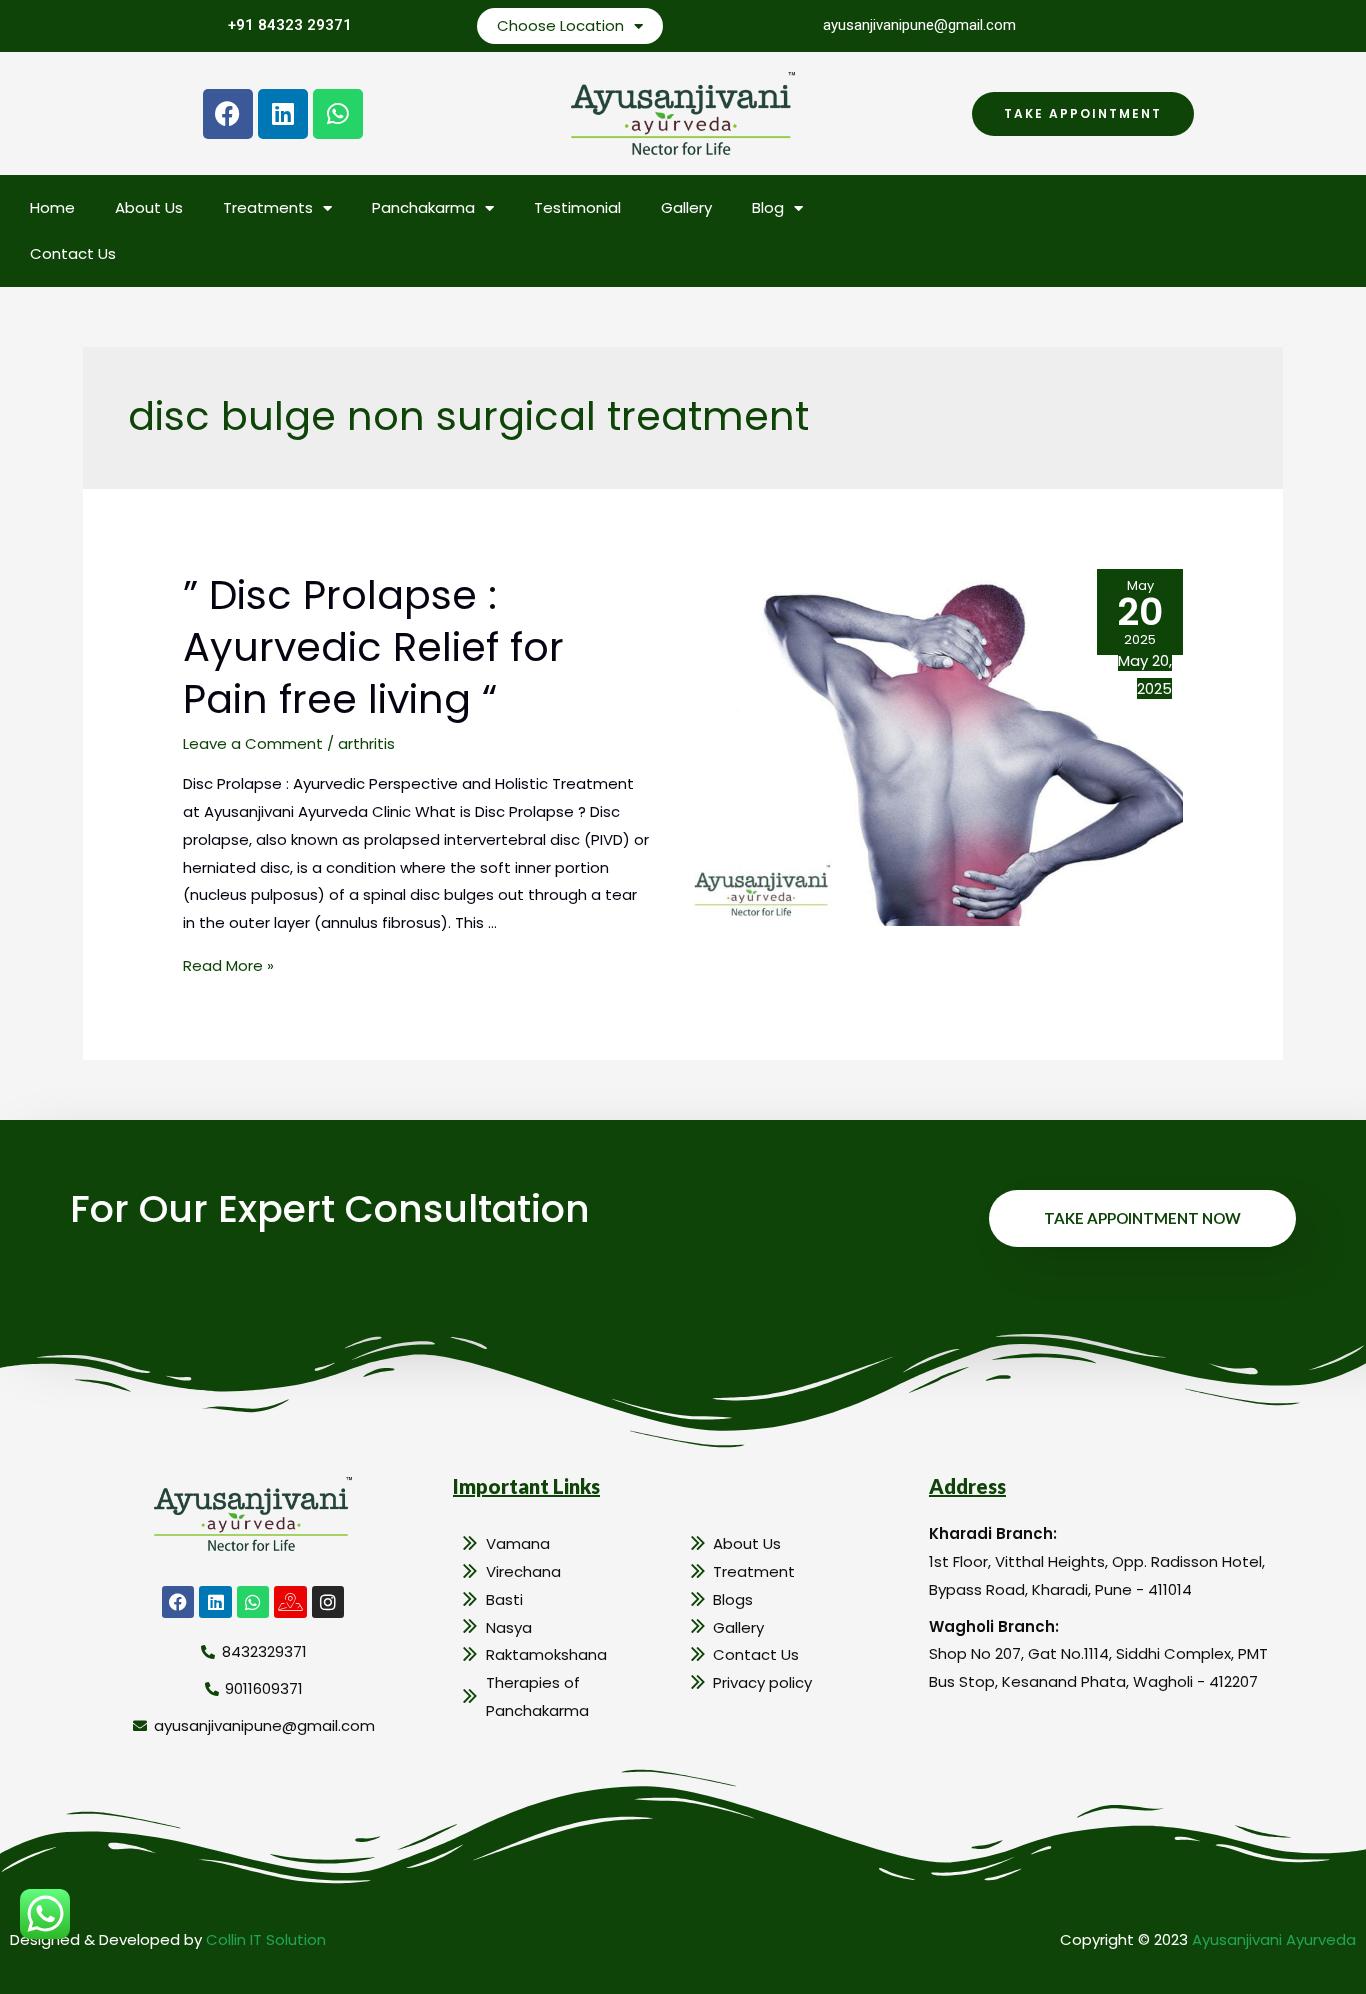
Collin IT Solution (266, 1939)
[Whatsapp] (338, 114)
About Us (149, 207)
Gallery (686, 207)
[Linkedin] (283, 114)
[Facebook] (228, 114)
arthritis (366, 743)
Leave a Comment (253, 743)
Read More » (228, 965)
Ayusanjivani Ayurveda (1274, 1939)
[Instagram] (328, 1602)
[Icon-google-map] (290, 1602)
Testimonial (577, 207)
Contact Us (73, 253)
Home (52, 207)
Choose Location (560, 25)
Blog (768, 207)
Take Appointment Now (1142, 1218)
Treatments (268, 207)
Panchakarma (423, 207)
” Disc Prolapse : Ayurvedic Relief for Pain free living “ (373, 647)
